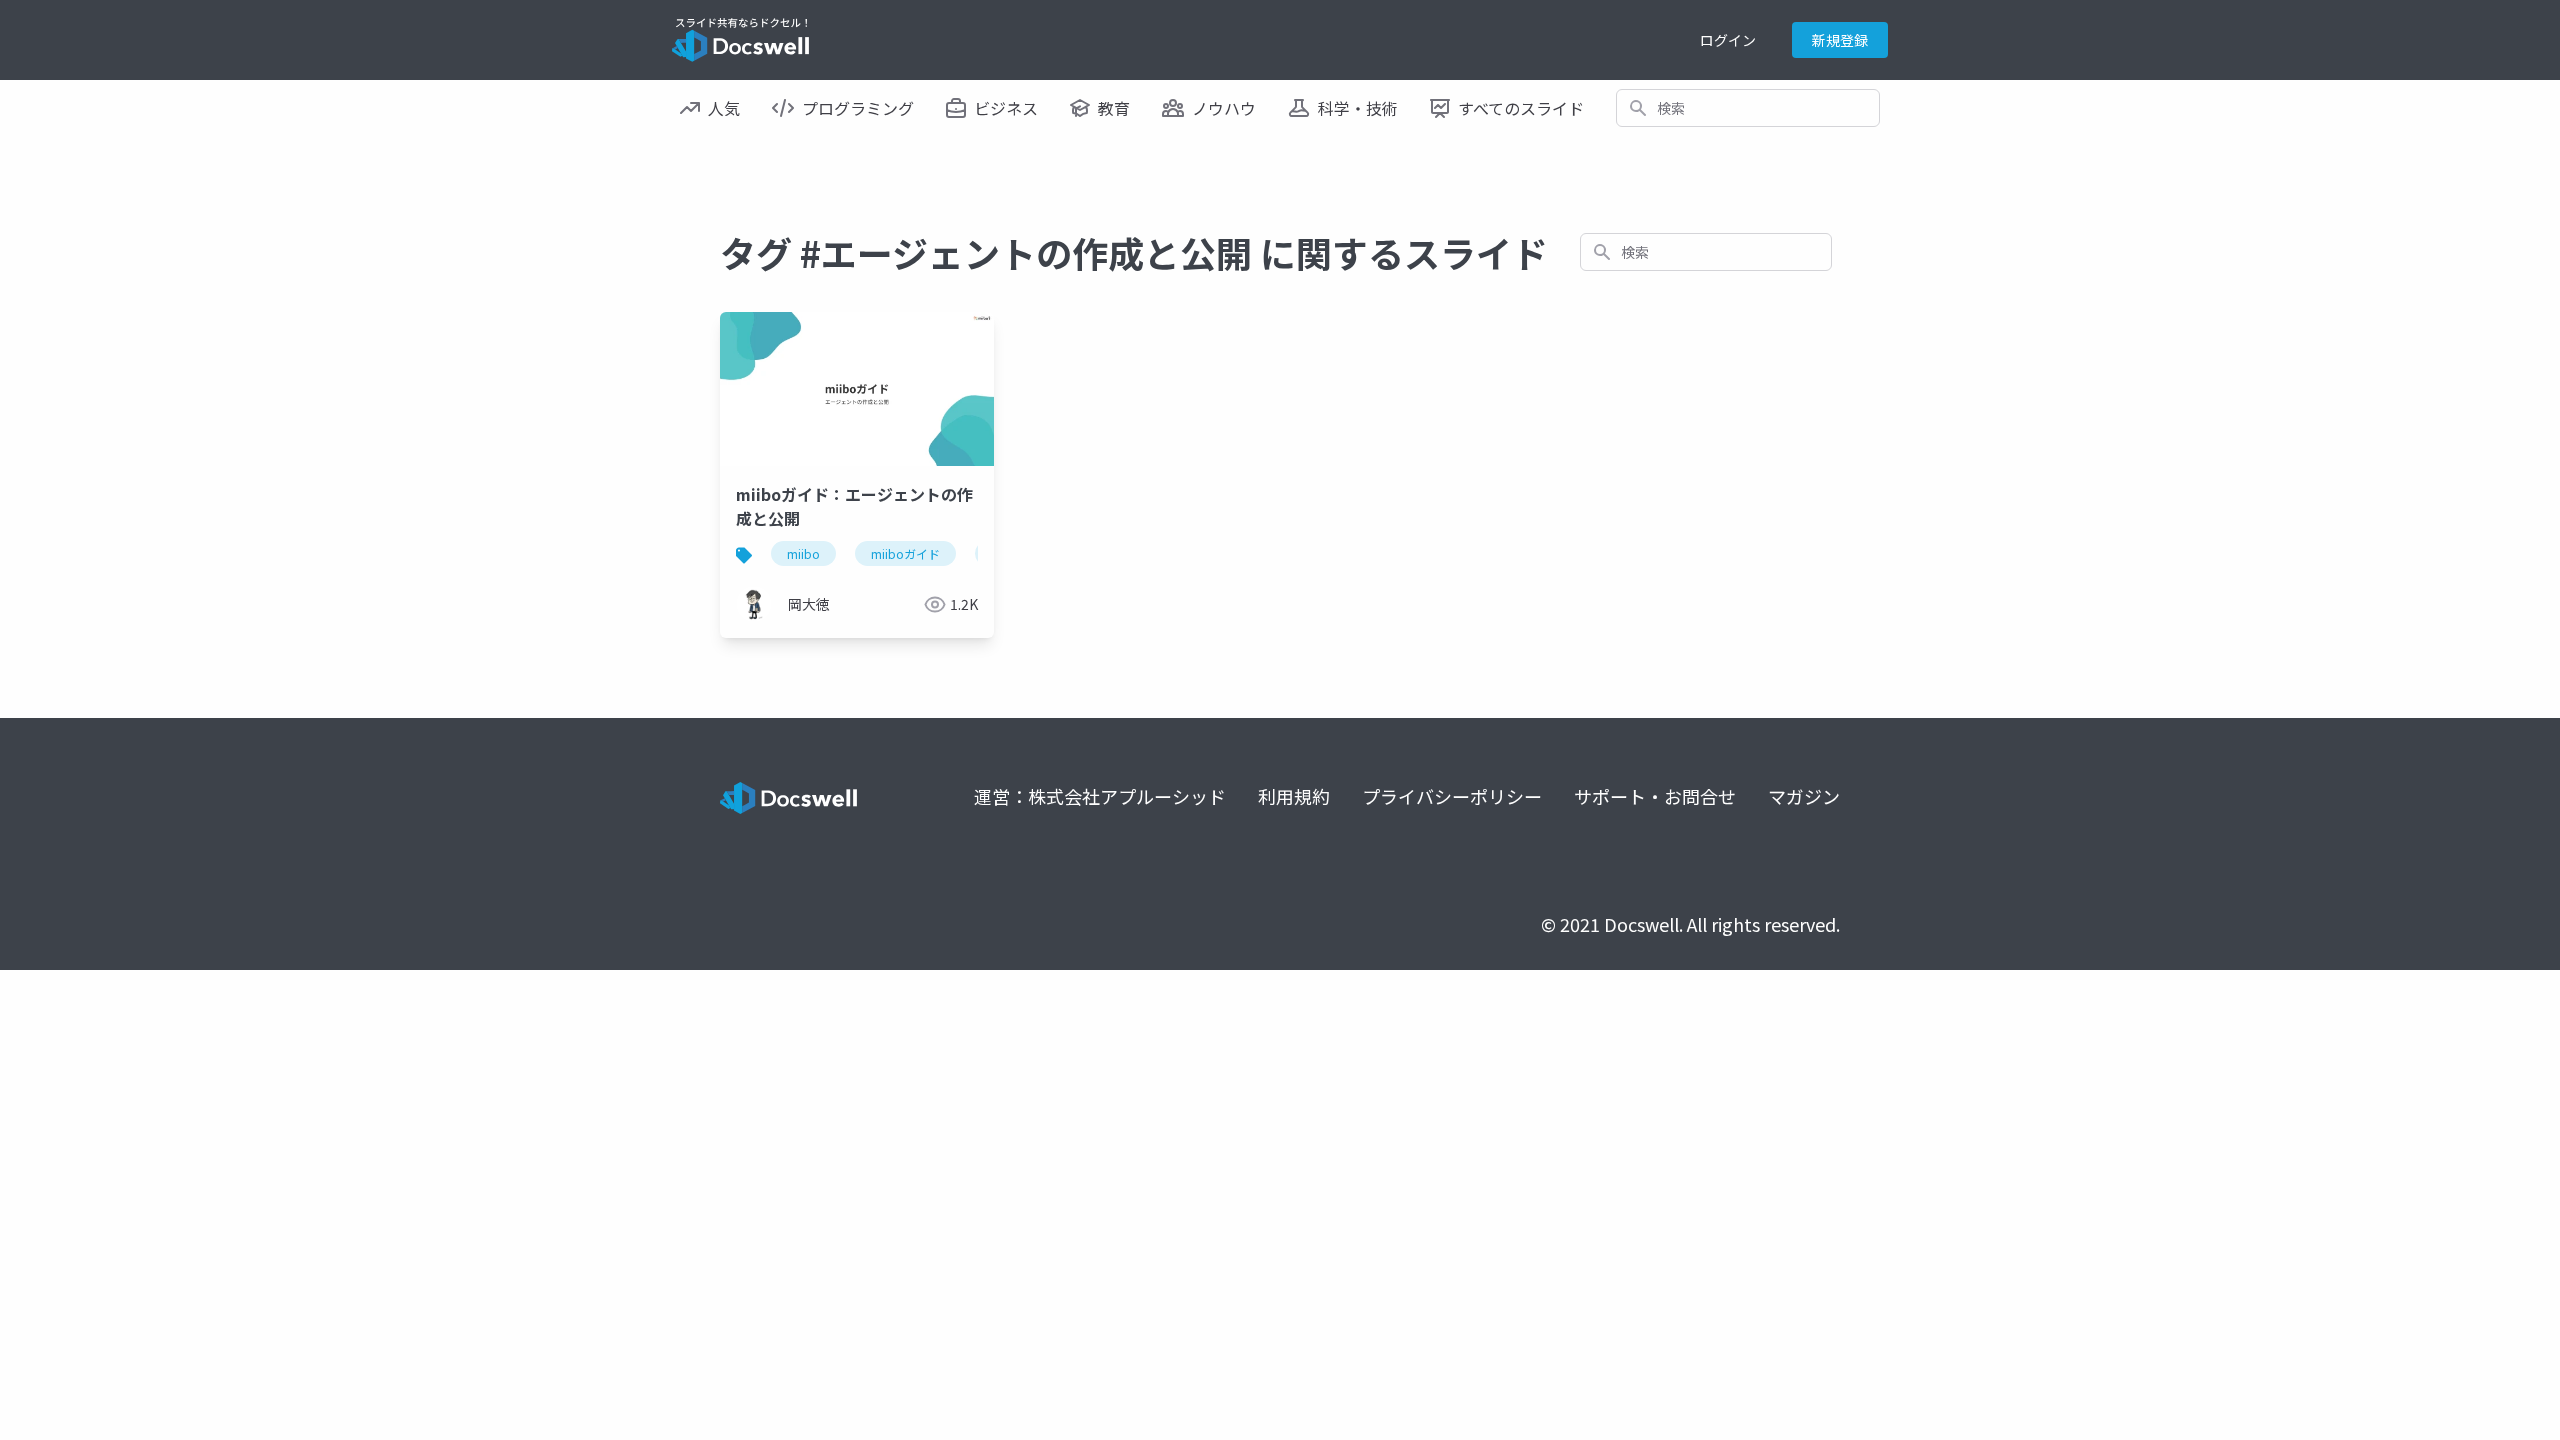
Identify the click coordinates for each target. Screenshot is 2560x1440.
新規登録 (1840, 40)
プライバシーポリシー (1452, 796)
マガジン (1804, 796)
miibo (803, 553)
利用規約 (1294, 796)
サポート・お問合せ (1655, 796)
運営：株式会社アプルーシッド (1100, 796)
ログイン (1728, 40)
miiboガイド (905, 553)
